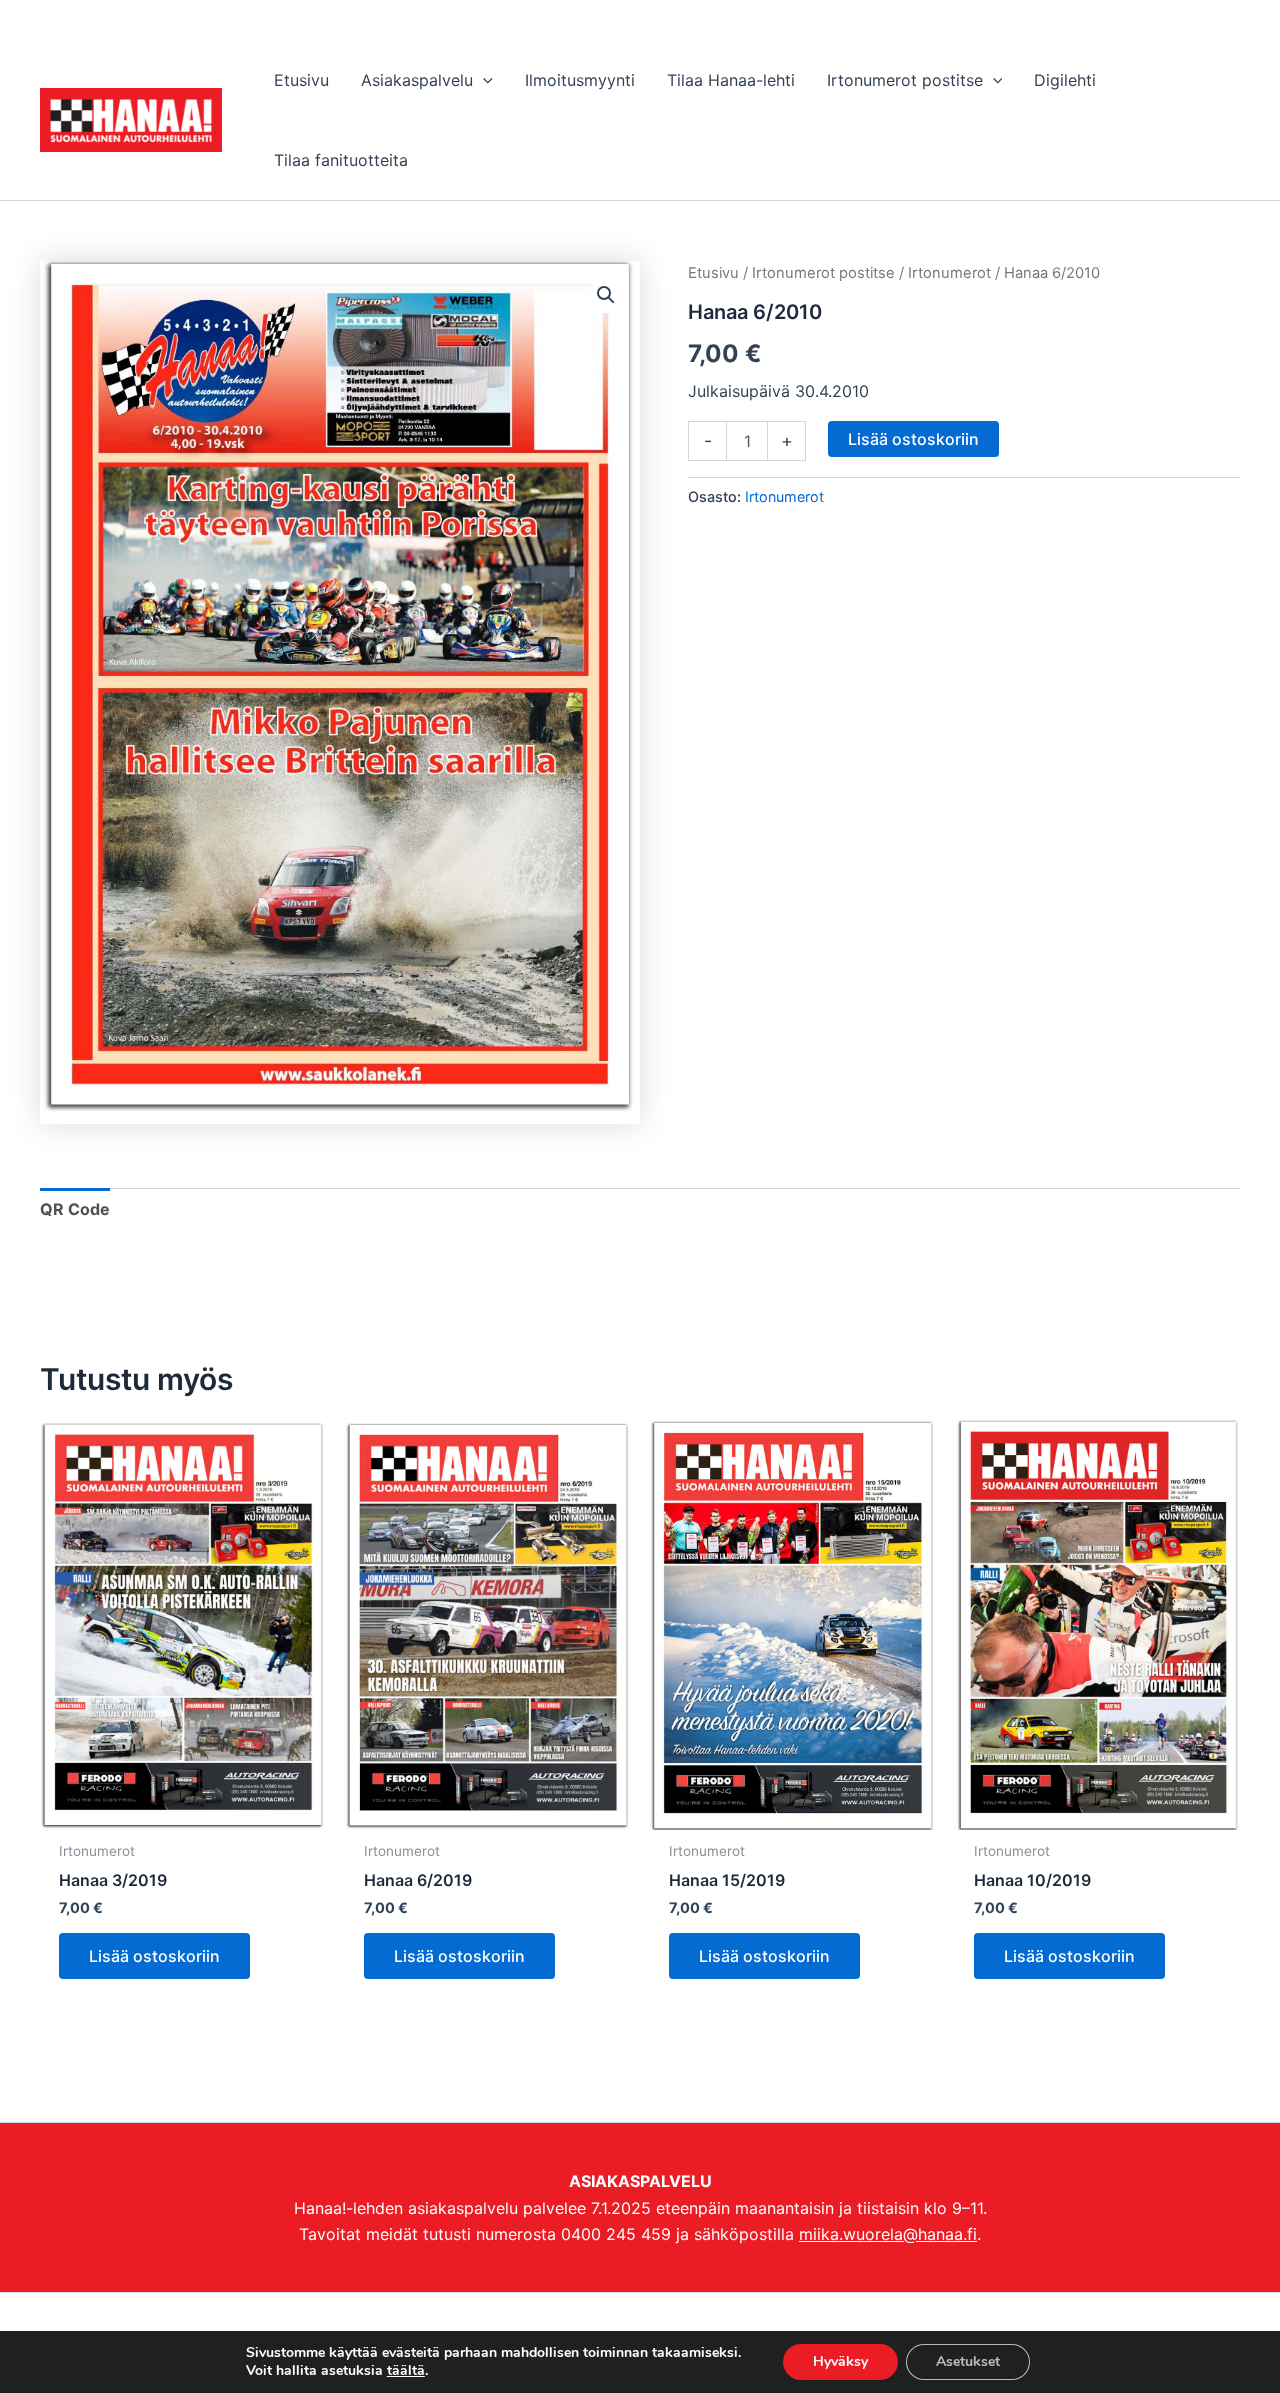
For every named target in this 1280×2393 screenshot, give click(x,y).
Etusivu (713, 273)
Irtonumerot (949, 273)
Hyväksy (840, 2361)
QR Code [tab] (75, 1209)
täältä (406, 2371)
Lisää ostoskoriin (913, 439)
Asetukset (968, 2361)
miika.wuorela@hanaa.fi (888, 2234)
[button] (483, 80)
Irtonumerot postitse (823, 273)
